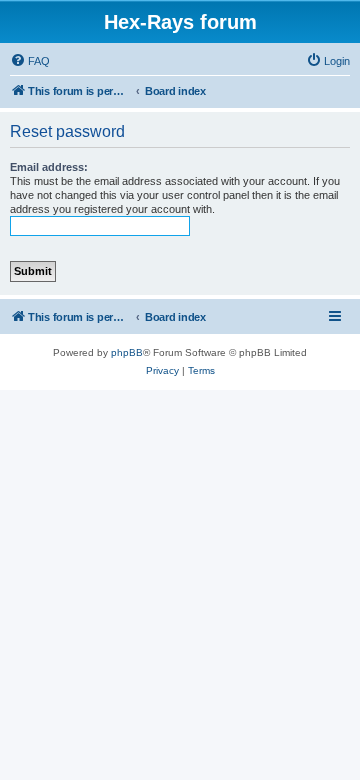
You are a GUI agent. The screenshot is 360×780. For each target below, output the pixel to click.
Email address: (49, 167)
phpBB (127, 352)
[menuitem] (30, 61)
